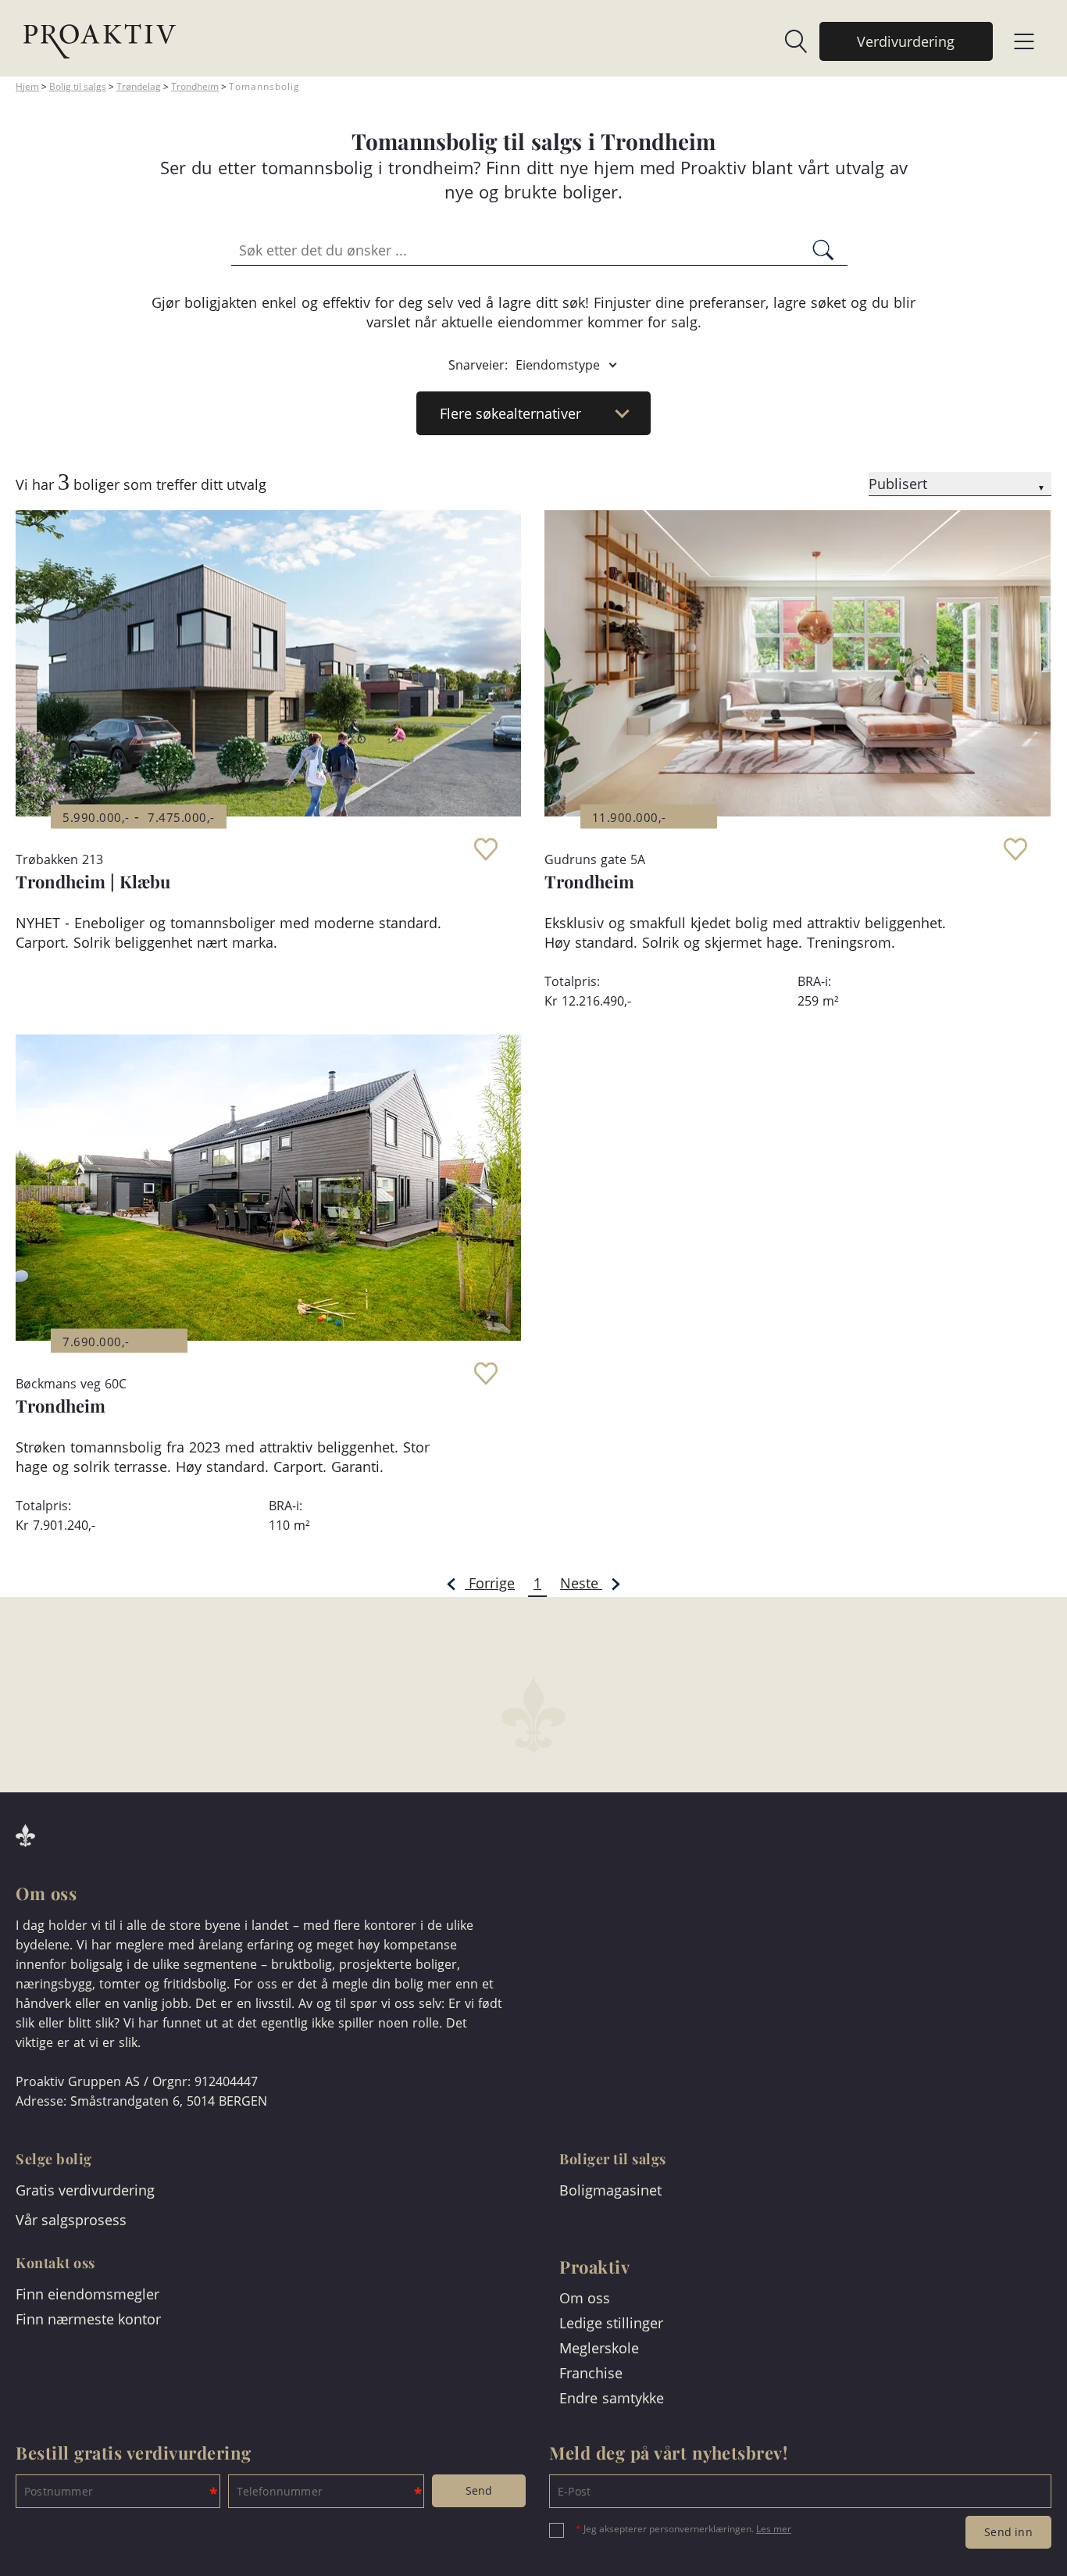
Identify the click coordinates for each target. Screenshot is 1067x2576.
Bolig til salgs (78, 86)
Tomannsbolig (264, 86)
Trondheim (195, 86)
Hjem (27, 86)
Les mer (774, 2529)
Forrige (490, 1583)
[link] (788, 41)
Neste (581, 1583)
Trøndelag (139, 86)
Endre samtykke (612, 2398)
